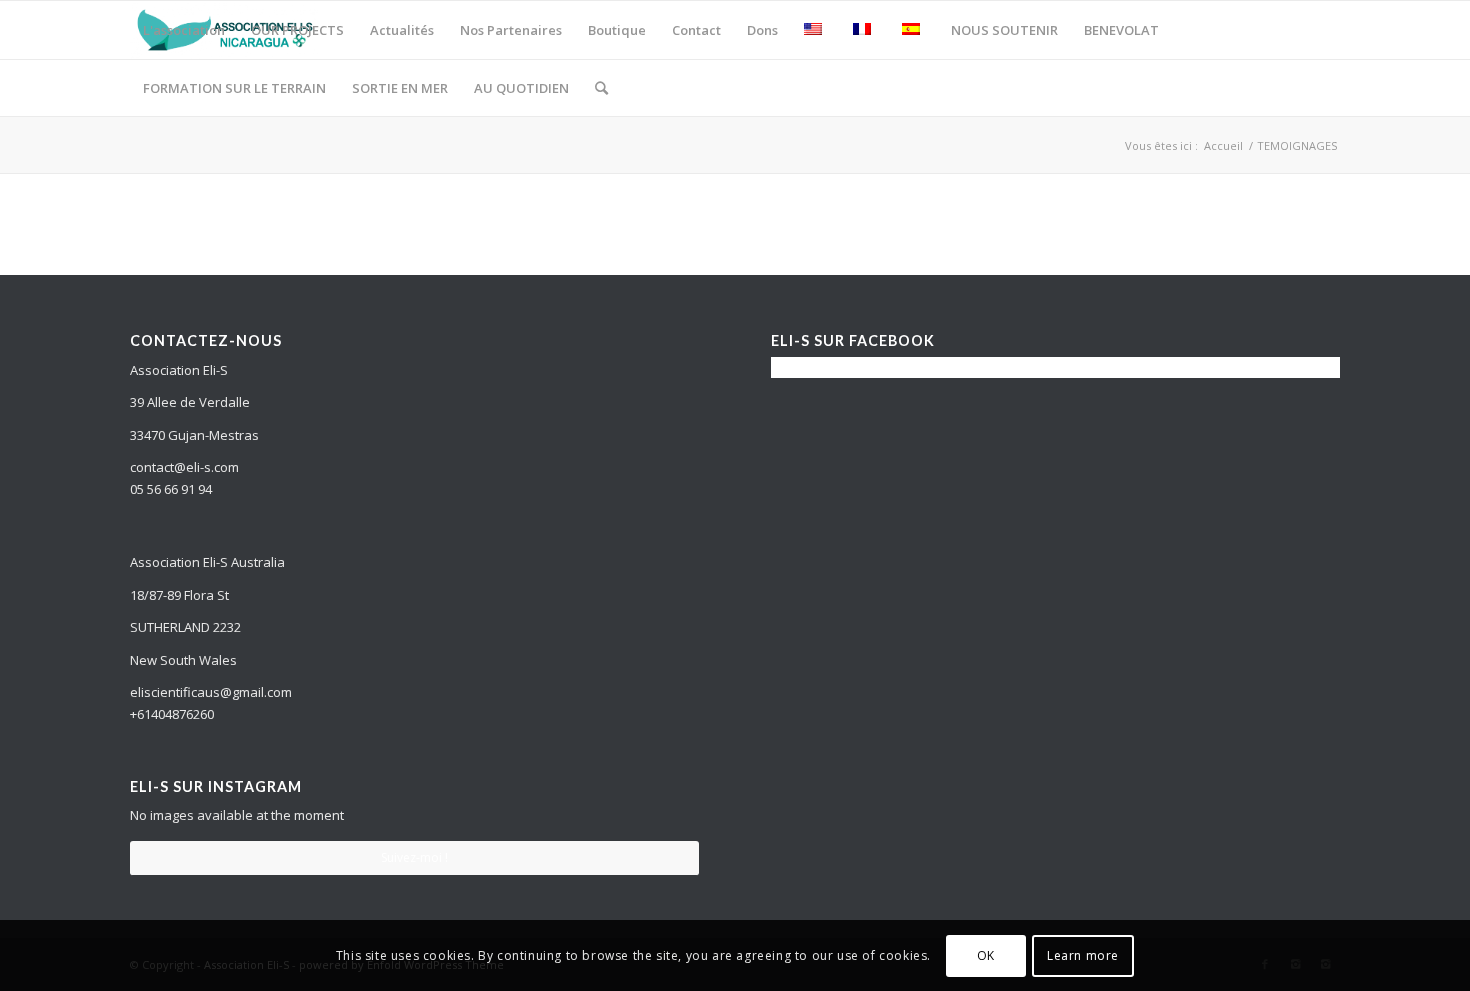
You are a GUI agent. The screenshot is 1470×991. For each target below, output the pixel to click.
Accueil (1223, 145)
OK (986, 955)
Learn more (1083, 955)
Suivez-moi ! (414, 857)
